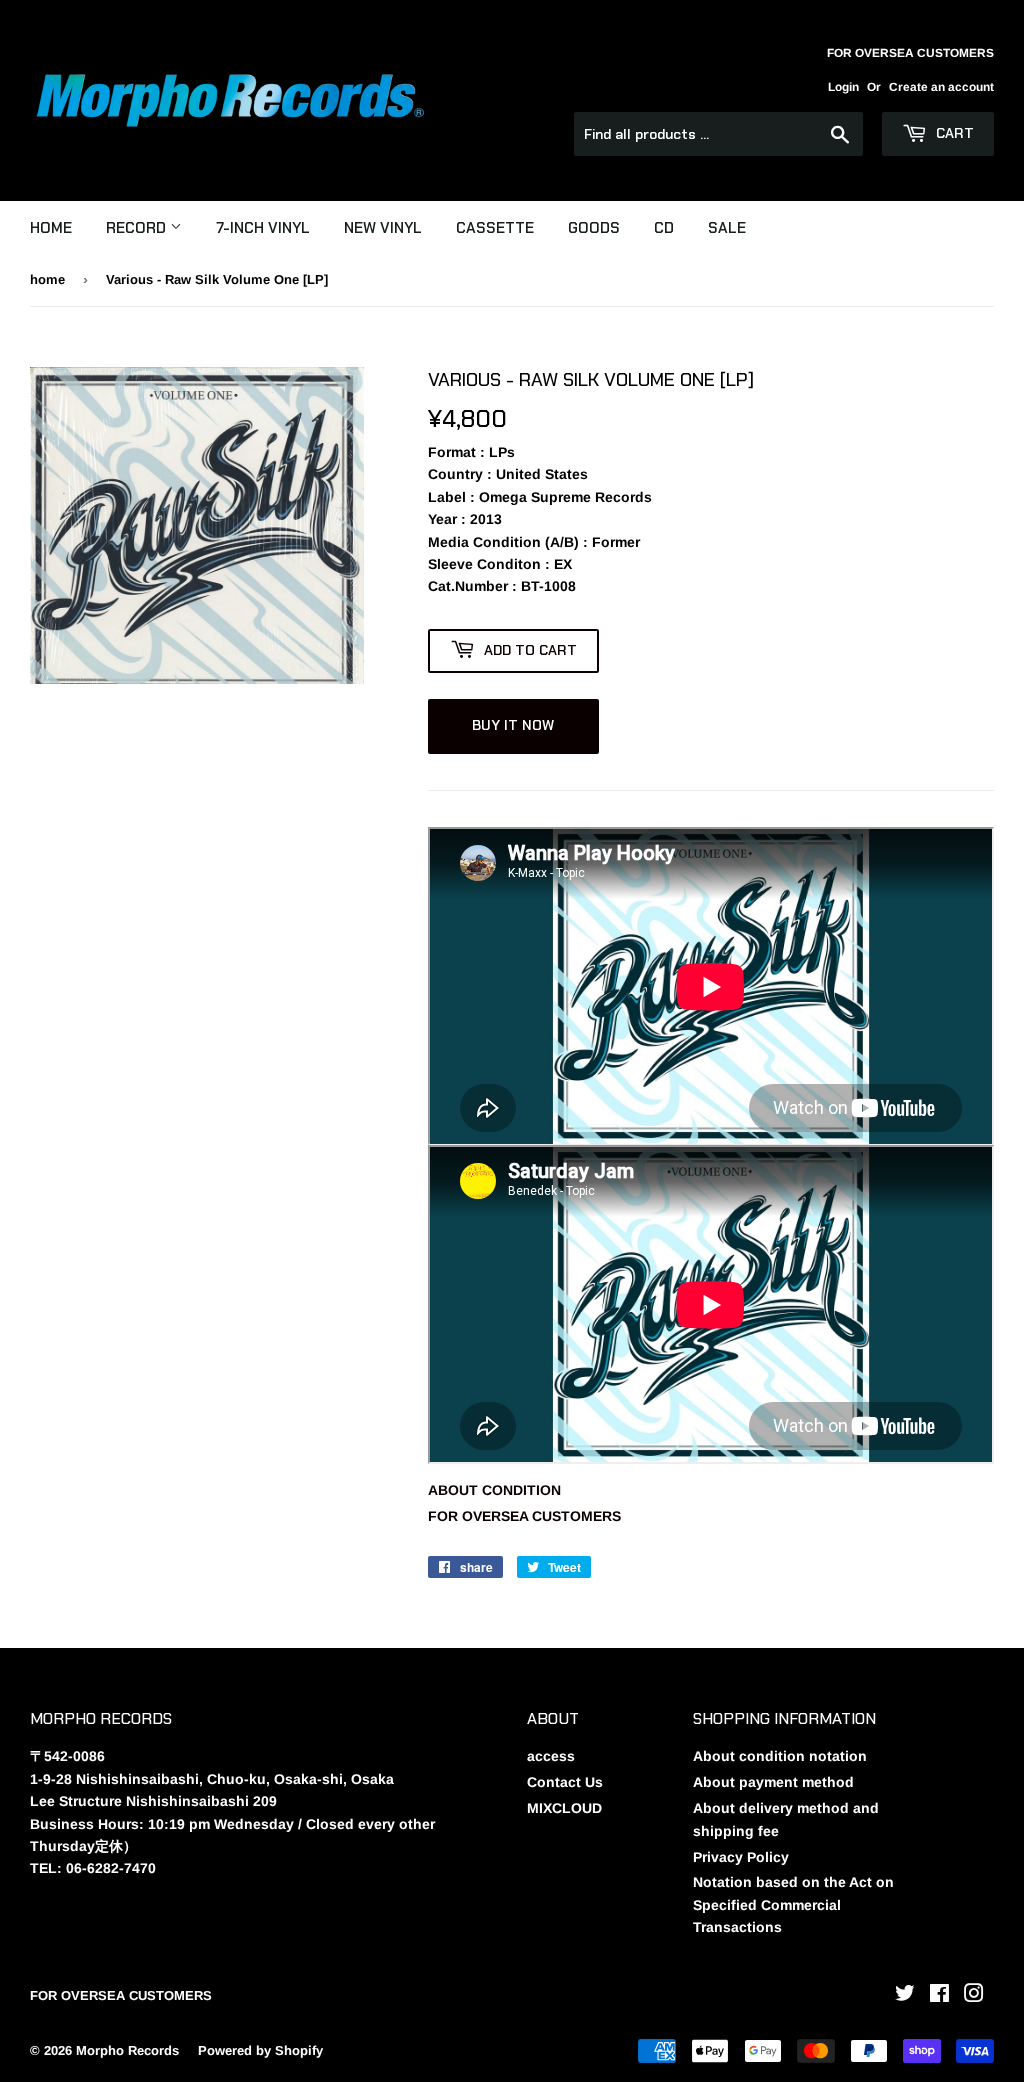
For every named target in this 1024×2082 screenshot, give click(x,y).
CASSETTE (495, 228)
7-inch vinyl (263, 228)
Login (843, 87)
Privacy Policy (741, 1857)
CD (664, 228)
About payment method (773, 1782)
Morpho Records (127, 2050)
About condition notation (780, 1756)
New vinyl (383, 228)
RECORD (138, 228)
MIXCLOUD (564, 1808)
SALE (727, 228)
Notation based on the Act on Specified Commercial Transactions (793, 1904)
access (551, 1756)
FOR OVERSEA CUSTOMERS (524, 1516)
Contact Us (565, 1782)
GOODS (594, 228)
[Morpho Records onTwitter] (905, 1996)
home (47, 279)
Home (51, 228)
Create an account (941, 87)
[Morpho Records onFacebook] (939, 1996)
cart (953, 133)
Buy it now (513, 725)
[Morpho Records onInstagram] (974, 1996)
